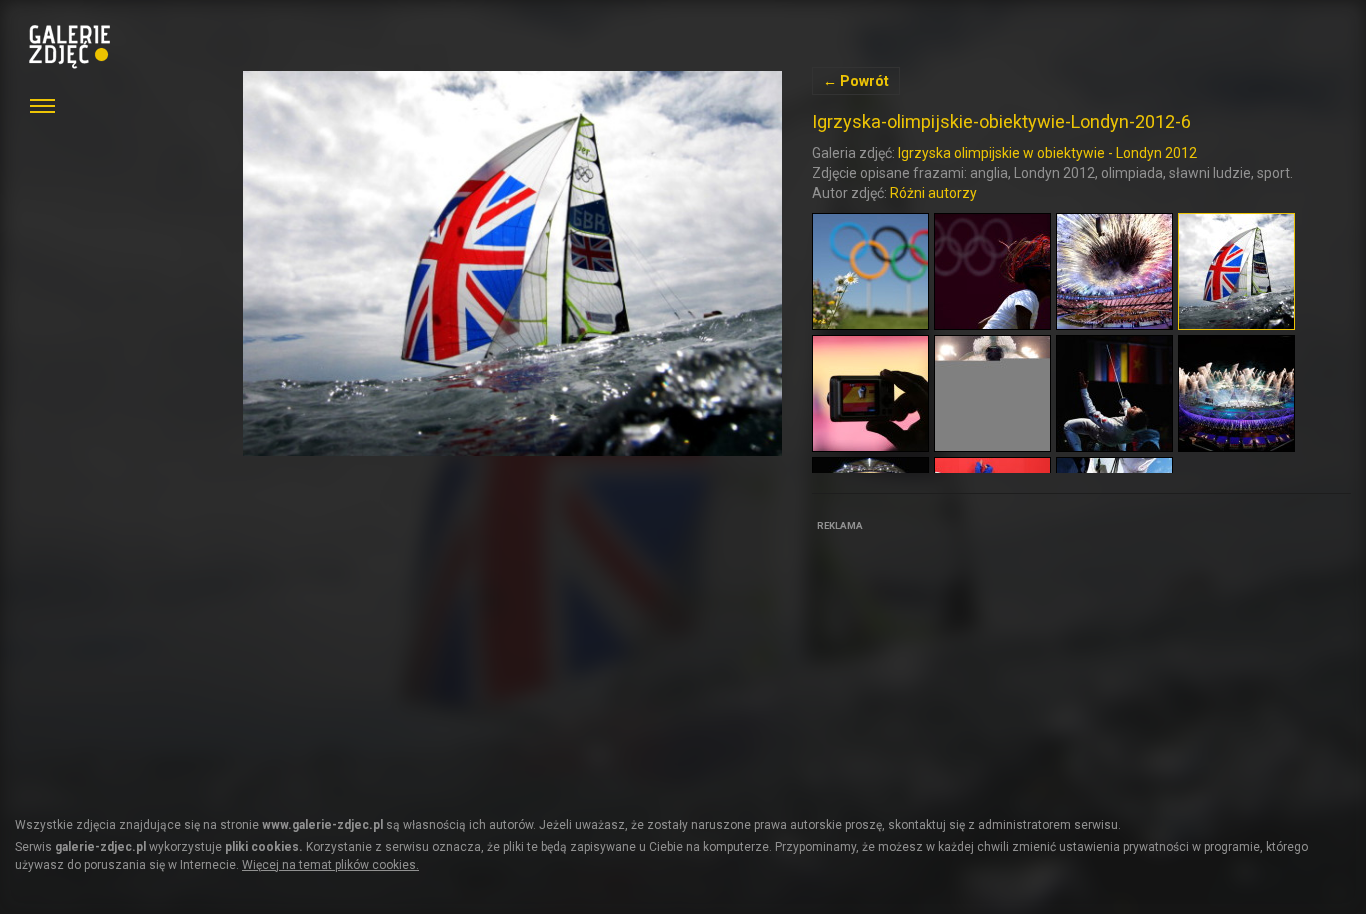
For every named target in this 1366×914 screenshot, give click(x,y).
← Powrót (856, 81)
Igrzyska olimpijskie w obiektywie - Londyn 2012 (1047, 153)
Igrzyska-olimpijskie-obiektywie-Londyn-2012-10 (512, 263)
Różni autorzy (933, 193)
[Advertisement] (962, 662)
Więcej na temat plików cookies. (330, 865)
